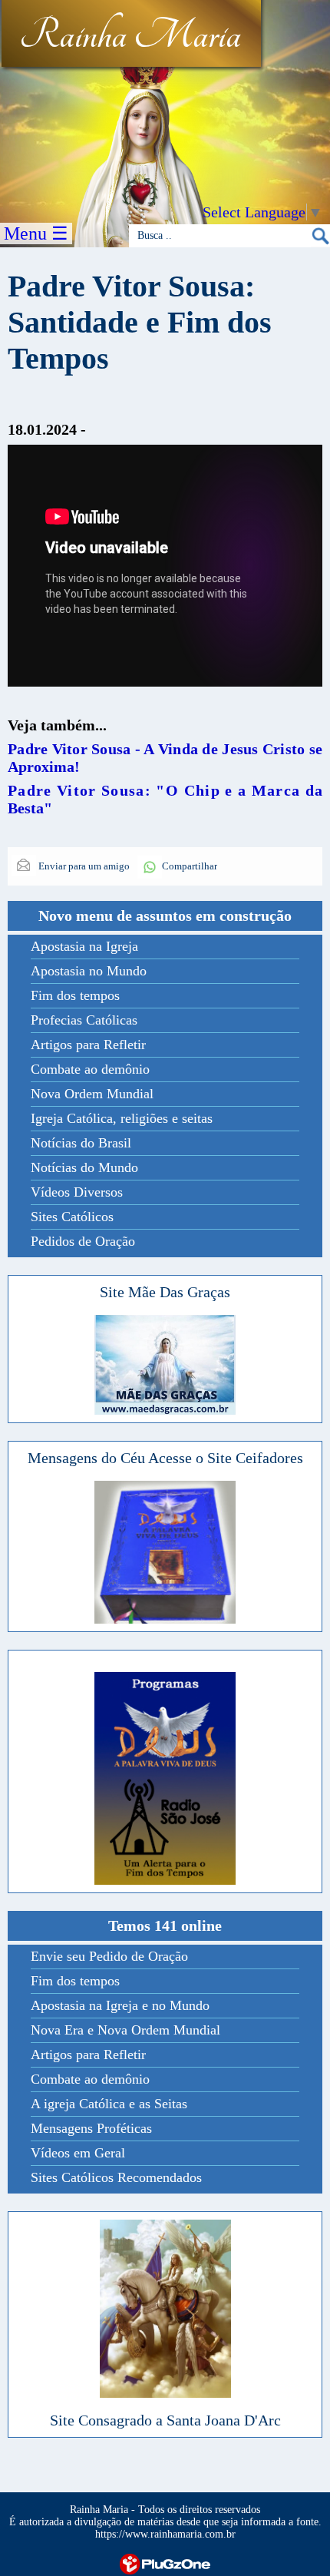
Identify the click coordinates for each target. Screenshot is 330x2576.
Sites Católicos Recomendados (116, 2177)
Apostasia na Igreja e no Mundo (120, 2005)
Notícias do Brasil (81, 1143)
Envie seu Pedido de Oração (109, 1956)
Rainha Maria (130, 36)
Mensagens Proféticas (91, 2128)
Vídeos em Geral (78, 2153)
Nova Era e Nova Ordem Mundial (125, 2030)
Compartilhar (190, 866)
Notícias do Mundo (84, 1167)
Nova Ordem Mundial (92, 1094)
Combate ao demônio (90, 1069)
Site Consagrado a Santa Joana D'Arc (165, 2420)
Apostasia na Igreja (84, 946)
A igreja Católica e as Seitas (109, 2104)
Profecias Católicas (84, 1020)
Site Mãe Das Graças (165, 1292)
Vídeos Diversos (77, 1192)
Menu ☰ (36, 233)
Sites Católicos (72, 1217)
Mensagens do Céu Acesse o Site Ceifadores (165, 1458)
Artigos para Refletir (88, 1045)
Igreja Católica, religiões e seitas (122, 1118)
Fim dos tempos (75, 995)
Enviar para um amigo (83, 866)
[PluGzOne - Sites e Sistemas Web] (165, 2563)
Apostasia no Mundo (89, 971)
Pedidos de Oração (83, 1241)
